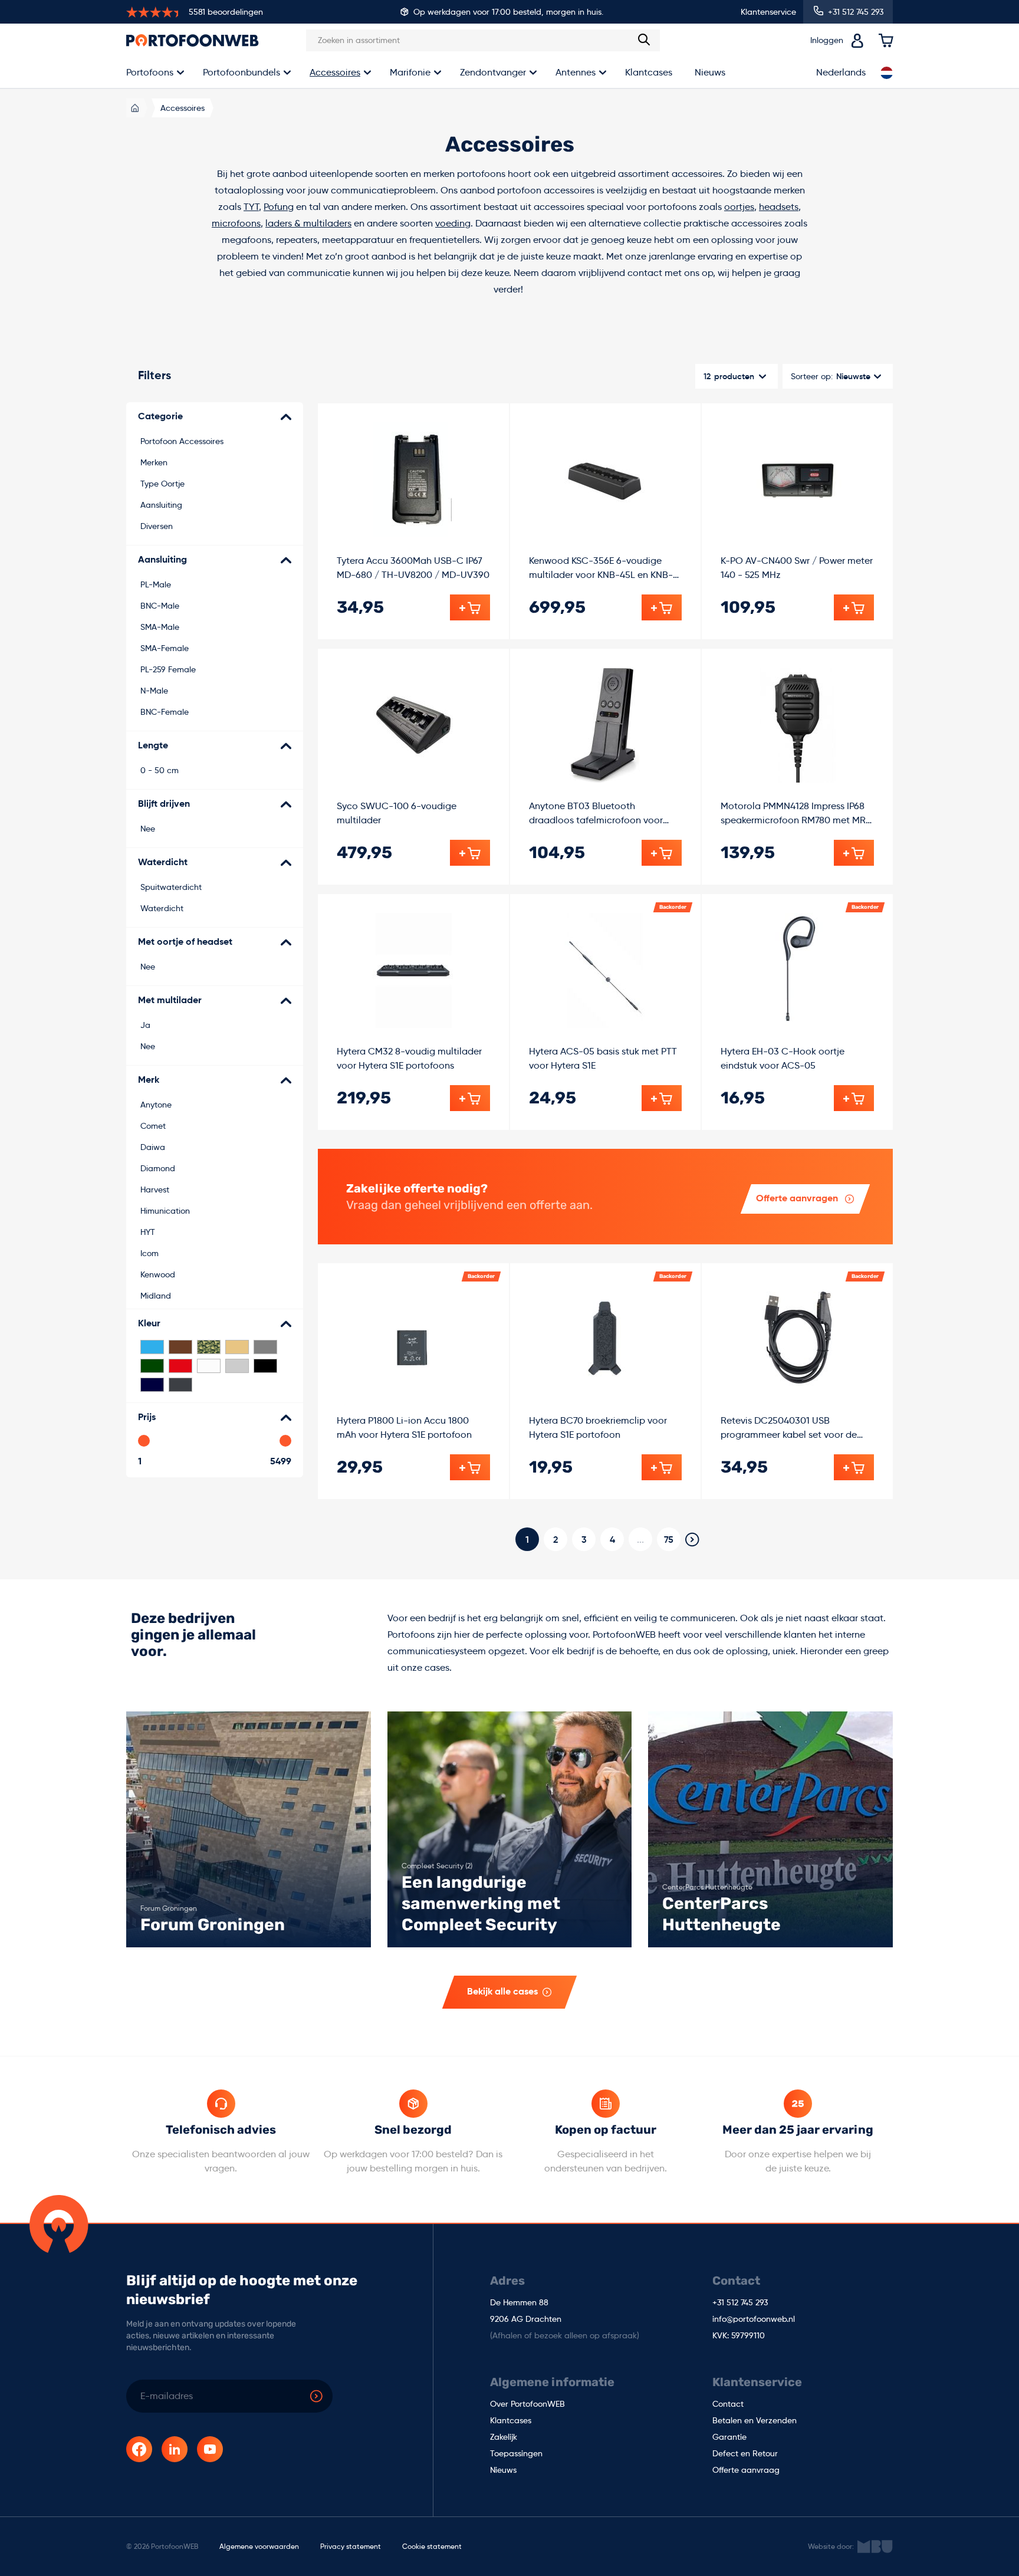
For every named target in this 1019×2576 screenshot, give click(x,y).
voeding (453, 223)
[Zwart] (265, 1366)
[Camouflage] (209, 1347)
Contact (728, 2404)
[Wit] (209, 1366)
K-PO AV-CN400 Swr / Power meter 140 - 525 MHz (797, 568)
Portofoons (150, 72)
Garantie (729, 2437)
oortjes (739, 207)
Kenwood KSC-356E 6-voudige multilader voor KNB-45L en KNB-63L (601, 569)
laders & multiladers (308, 223)
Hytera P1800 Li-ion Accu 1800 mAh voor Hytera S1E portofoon (404, 1427)
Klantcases (649, 72)
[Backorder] (605, 970)
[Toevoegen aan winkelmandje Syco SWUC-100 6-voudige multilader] (470, 853)
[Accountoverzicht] (857, 41)
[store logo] (193, 40)
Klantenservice (768, 12)
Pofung (279, 207)
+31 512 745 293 (740, 2303)
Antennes (576, 72)
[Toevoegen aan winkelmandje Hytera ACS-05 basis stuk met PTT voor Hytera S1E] (662, 1098)
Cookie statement (432, 2546)
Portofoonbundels (241, 72)
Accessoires (335, 72)
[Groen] (152, 1366)
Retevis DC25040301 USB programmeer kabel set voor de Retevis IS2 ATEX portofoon (789, 1428)
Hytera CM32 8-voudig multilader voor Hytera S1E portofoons (409, 1058)
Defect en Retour (745, 2454)
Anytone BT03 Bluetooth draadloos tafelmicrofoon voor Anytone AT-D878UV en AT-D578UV (604, 814)
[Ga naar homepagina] (135, 108)
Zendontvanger (493, 72)
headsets (779, 207)
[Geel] (237, 1347)
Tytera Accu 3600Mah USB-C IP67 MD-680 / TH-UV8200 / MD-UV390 (413, 568)
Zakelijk (504, 2437)
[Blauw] (152, 1347)
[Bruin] (180, 1347)
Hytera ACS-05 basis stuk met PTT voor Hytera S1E (603, 1058)
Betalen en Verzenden (755, 2421)
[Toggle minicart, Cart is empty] (886, 41)
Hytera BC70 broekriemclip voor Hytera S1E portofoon (598, 1427)
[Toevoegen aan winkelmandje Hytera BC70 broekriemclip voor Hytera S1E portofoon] (662, 1467)
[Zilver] (237, 1366)
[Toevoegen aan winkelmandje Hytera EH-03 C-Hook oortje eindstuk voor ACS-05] (854, 1098)
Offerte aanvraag (746, 2470)
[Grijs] (265, 1347)
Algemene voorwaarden (259, 2546)
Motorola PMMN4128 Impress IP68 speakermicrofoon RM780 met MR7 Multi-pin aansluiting (796, 814)
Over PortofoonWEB (527, 2404)
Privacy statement (351, 2546)
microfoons (236, 223)
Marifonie (410, 72)
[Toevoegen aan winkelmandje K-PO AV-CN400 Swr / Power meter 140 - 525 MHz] (854, 607)
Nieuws (710, 72)
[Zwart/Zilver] (180, 1385)
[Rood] (180, 1366)
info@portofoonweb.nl (754, 2319)
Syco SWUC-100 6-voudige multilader (397, 813)
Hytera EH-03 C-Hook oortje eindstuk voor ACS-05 (783, 1058)
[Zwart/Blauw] (152, 1385)
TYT (251, 207)
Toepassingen (516, 2454)
